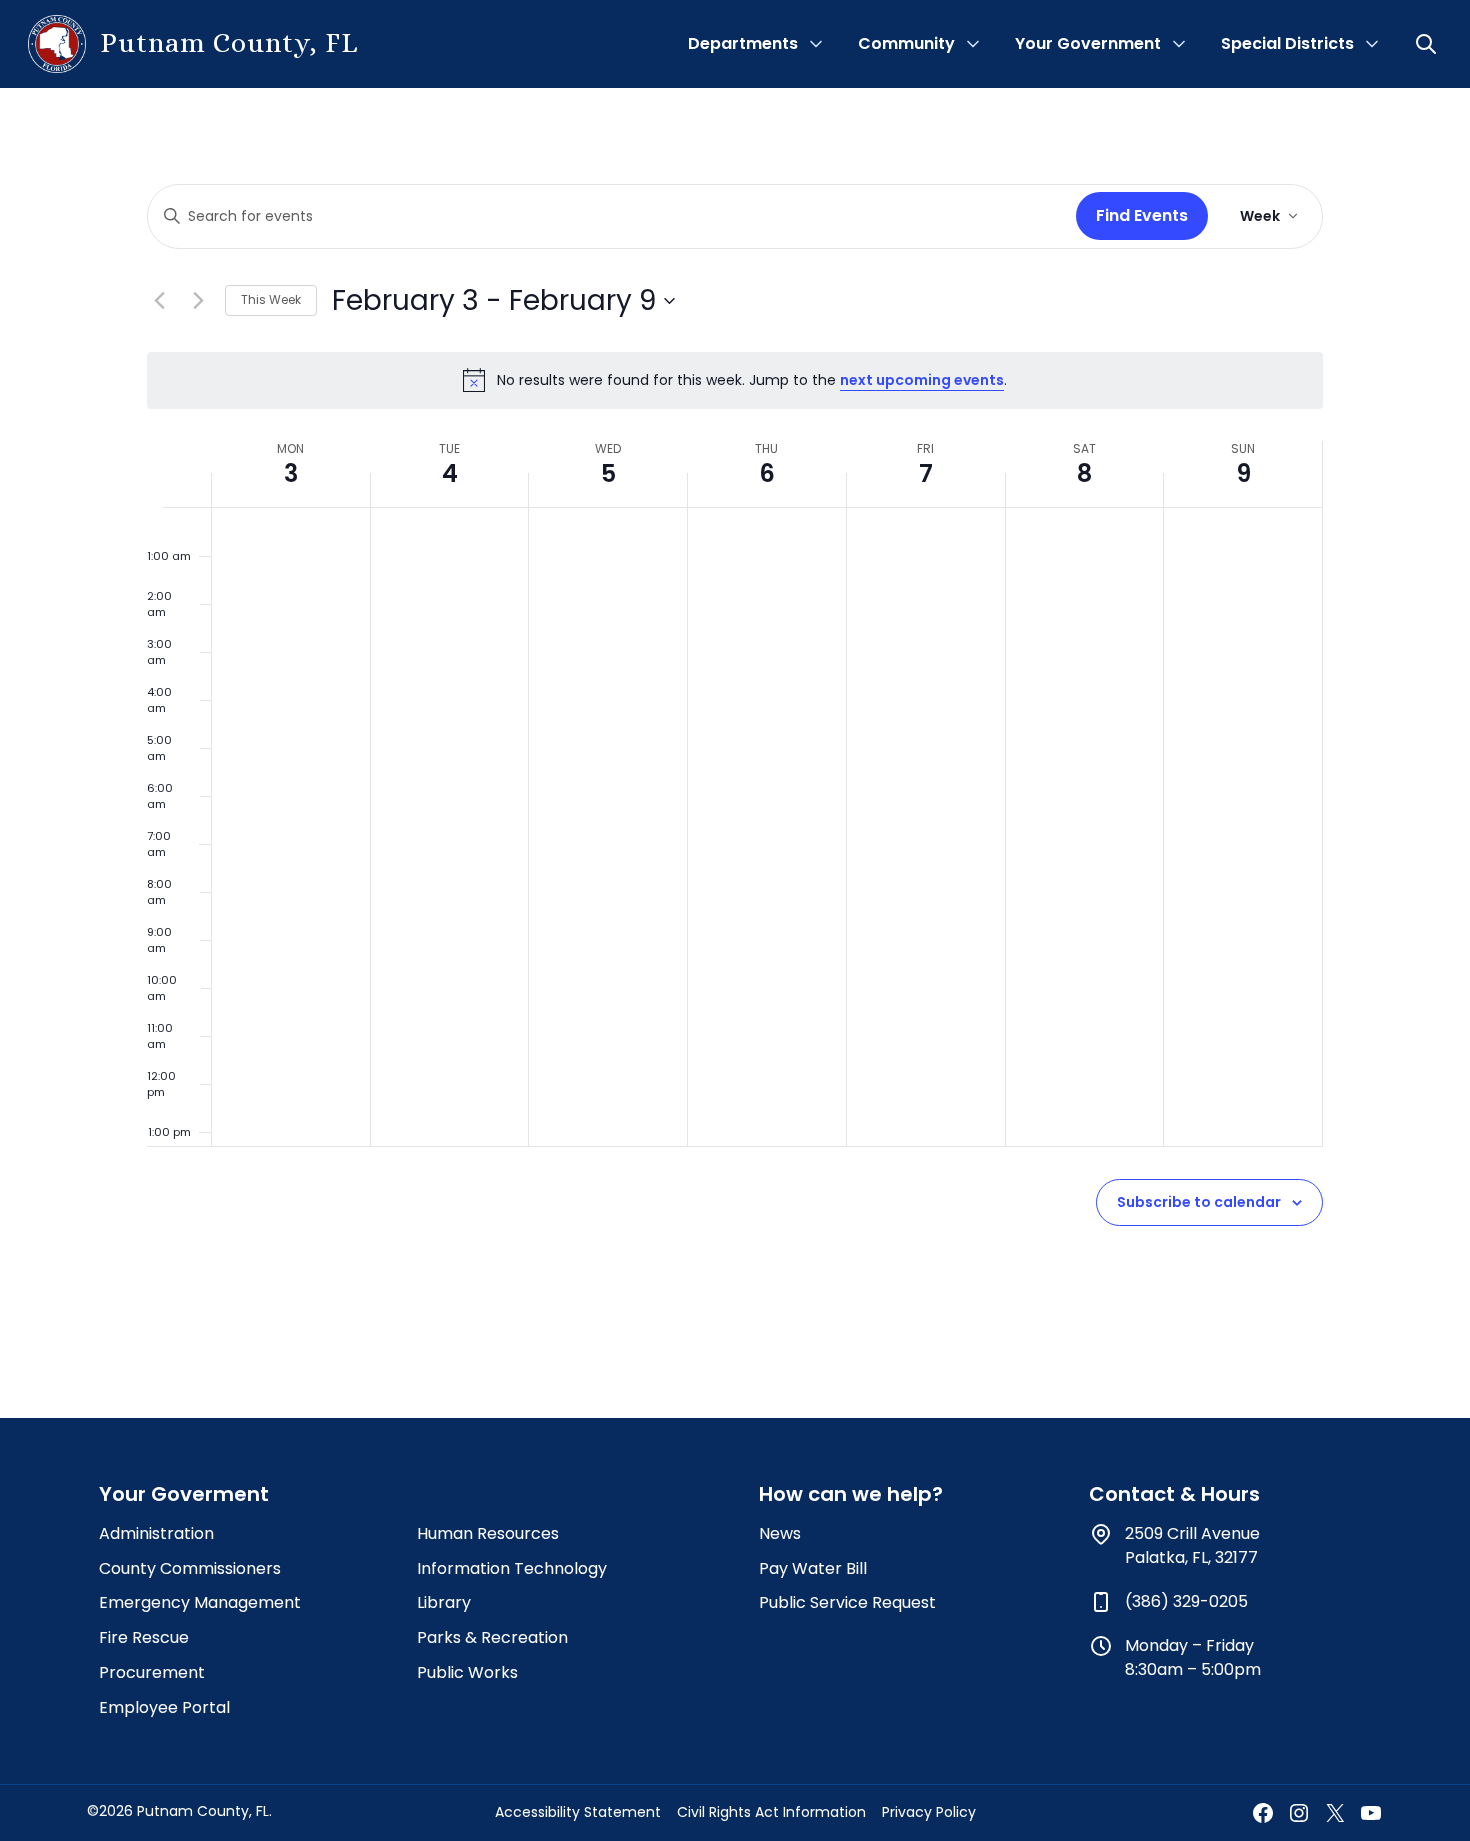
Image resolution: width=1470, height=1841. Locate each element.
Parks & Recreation (492, 1637)
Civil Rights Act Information (771, 1812)
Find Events (1142, 215)
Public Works (467, 1672)
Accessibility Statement (578, 1812)
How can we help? (851, 1494)
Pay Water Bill (813, 1568)
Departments (743, 43)
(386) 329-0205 (1186, 1601)
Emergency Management (200, 1602)
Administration (156, 1533)
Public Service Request (847, 1602)
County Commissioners (190, 1568)
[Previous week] (159, 301)
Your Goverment (184, 1494)
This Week (271, 299)
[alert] (735, 380)
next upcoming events (922, 380)
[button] (1428, 44)
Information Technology (512, 1568)
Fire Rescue (144, 1637)
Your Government (1088, 43)
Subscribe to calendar (1199, 1202)
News (780, 1533)
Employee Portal (164, 1707)
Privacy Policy (929, 1812)
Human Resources (488, 1533)
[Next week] (198, 301)
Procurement (152, 1672)
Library (444, 1602)
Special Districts (1287, 43)
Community (906, 43)
